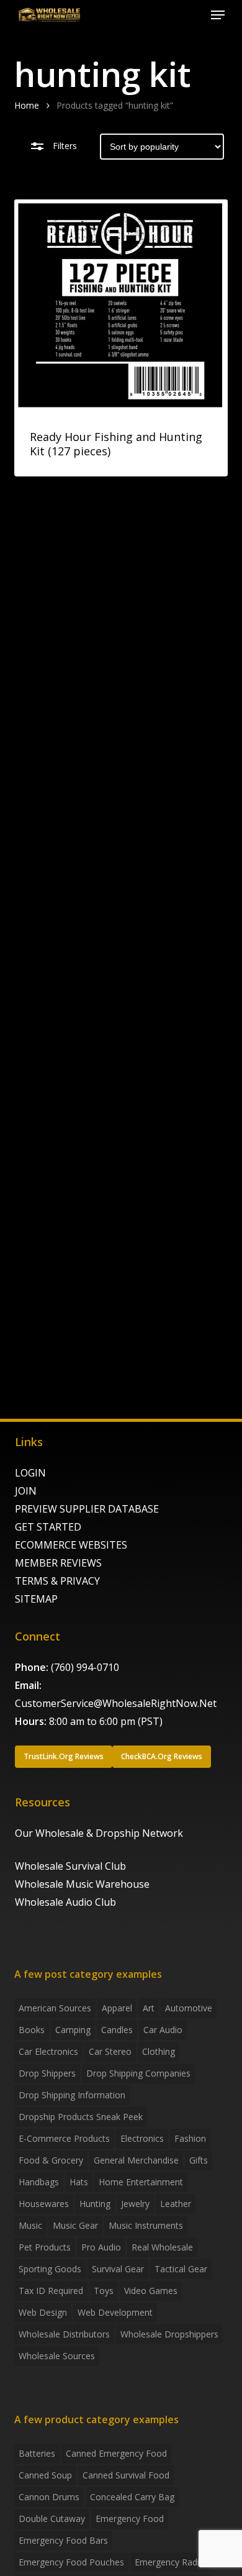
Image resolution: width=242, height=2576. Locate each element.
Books (32, 2030)
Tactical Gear (181, 2269)
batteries (37, 2453)
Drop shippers (47, 2073)
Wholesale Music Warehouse (82, 1884)
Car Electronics (48, 2051)
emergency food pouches (71, 2562)
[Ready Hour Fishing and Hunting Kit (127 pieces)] (121, 306)
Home (27, 105)
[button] (218, 15)
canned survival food (126, 2475)
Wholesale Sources (57, 2356)
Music (30, 2225)
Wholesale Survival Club (70, 1866)
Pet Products (45, 2247)
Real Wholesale (162, 2247)
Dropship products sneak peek (81, 2117)
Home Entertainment (141, 2182)
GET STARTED (48, 1527)
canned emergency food (116, 2453)
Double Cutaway (52, 2519)
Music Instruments (146, 2225)
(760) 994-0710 (85, 1667)
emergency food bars (63, 2540)
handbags (39, 2182)
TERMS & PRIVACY (57, 1581)
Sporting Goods (50, 2269)
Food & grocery (51, 2160)
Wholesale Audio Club (65, 1902)
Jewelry (135, 2204)
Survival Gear (118, 2269)
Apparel (117, 2008)
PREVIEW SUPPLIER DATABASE (87, 1509)
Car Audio (163, 2030)
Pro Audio (101, 2247)
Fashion (190, 2138)
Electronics (142, 2138)
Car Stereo (110, 2051)
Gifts (199, 2160)
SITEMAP (36, 1599)
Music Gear (75, 2225)
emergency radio (170, 2562)
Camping (73, 2030)
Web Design (43, 2312)
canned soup (45, 2475)
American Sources (55, 2008)
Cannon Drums (49, 2497)
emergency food (130, 2519)
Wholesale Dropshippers (169, 2334)
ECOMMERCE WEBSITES (71, 1545)
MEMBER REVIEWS (58, 1563)
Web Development (115, 2312)
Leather (176, 2204)
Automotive (189, 2008)
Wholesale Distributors (64, 2334)
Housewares (44, 2204)
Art (149, 2008)
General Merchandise (136, 2160)
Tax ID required (51, 2291)
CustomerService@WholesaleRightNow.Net (116, 1703)
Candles (117, 2030)
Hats (79, 2182)
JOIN (26, 1491)
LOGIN (30, 1473)
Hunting (95, 2204)
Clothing (159, 2051)
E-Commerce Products (64, 2138)
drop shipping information (72, 2095)
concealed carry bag (132, 2497)
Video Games (151, 2291)
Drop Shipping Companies (138, 2073)
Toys (104, 2291)
